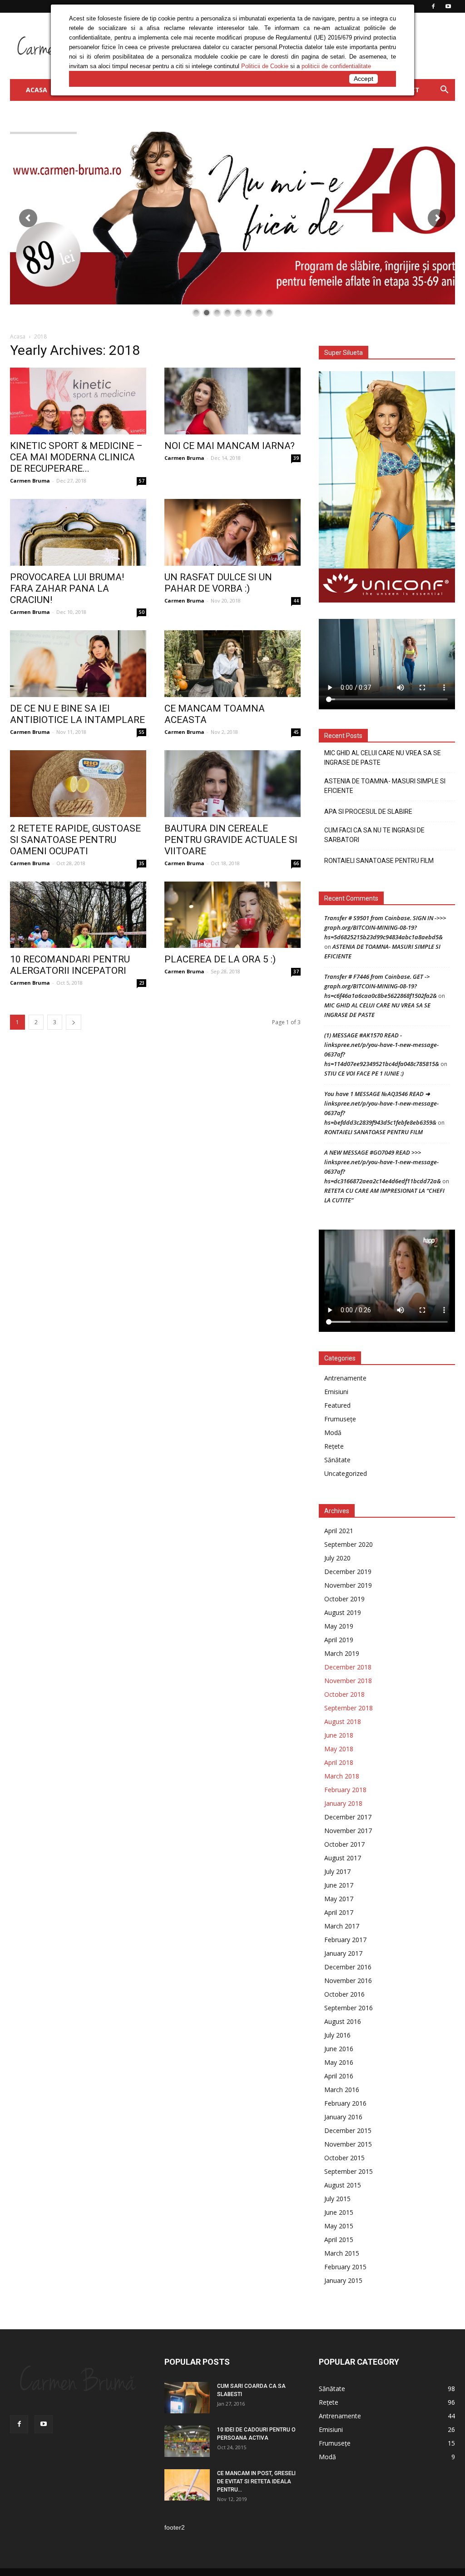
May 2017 (339, 1899)
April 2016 (339, 2076)
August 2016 (343, 2021)
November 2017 (348, 1831)
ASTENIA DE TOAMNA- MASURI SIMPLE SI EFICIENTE (385, 786)
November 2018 (348, 1681)
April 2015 (339, 2240)
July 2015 (337, 2199)
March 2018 (342, 1776)
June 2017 (339, 1885)
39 (296, 458)
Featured (337, 1405)
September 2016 (349, 2008)
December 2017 (348, 1817)
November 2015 (348, 2144)
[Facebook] (19, 2424)
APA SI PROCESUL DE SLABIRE (368, 812)
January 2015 (343, 2280)
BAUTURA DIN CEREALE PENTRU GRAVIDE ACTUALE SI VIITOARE (231, 840)
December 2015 (348, 2130)
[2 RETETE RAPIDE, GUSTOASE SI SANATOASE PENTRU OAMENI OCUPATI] (78, 784)
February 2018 (345, 1790)
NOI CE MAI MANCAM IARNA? (230, 446)
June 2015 (339, 2212)
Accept (364, 79)
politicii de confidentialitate (336, 66)
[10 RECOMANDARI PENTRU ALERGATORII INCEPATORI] (78, 915)
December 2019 (348, 1572)
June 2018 (339, 1735)
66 (296, 863)
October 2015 (344, 2158)
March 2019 (342, 1653)
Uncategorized (346, 1473)
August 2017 (343, 1858)
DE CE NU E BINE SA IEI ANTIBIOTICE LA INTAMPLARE (77, 714)
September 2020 (349, 1544)
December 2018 (348, 1667)
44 (296, 601)
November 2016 (348, 1981)
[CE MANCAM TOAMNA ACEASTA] (232, 664)
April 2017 (339, 1912)
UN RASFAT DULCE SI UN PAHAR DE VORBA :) (218, 583)
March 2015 (342, 2253)
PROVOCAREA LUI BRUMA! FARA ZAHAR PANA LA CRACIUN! (67, 588)
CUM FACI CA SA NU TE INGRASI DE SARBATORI (374, 835)
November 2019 (348, 1585)
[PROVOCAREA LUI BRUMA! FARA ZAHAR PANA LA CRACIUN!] (78, 532)
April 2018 (339, 1762)
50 (142, 612)
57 (142, 481)
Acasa (18, 336)
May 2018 (339, 1749)
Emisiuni (336, 1392)
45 (296, 732)
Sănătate (337, 1460)
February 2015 (345, 2267)
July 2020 (337, 1558)
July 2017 (337, 1871)
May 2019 (339, 1626)
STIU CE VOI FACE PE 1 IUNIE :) (364, 1073)
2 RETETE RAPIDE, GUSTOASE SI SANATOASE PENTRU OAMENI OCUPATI (75, 840)
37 (296, 972)
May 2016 (339, 2062)
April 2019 (339, 1640)
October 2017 (344, 1844)
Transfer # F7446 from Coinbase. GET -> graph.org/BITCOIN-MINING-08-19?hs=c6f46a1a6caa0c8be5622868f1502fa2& (381, 986)
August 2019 (343, 1612)
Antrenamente (345, 1378)
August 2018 (343, 1721)
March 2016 (342, 2090)
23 (142, 983)
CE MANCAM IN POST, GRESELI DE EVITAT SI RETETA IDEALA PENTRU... (256, 2481)
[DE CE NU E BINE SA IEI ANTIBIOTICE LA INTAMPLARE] (78, 664)
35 (142, 863)
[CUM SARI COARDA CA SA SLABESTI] (187, 2398)
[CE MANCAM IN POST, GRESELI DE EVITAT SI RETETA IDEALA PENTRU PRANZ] (187, 2485)
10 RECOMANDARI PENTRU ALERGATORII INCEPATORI (70, 965)
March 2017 (342, 1926)
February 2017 (345, 1940)
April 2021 (339, 1531)
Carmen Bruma (30, 481)
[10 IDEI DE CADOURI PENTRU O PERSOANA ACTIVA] (187, 2441)
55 (142, 732)
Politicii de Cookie (265, 66)
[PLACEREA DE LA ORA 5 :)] (232, 915)
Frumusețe (340, 1419)
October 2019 (344, 1599)
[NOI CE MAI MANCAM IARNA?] (232, 401)
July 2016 (337, 2035)
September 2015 (349, 2171)
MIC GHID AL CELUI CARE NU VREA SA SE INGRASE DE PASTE (383, 758)
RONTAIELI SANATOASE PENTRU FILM (379, 861)
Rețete (334, 1446)
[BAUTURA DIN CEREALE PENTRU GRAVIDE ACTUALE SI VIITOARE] (232, 784)
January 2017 (343, 1953)
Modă (333, 1432)
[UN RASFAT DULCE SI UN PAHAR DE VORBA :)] (232, 532)
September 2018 (349, 1708)
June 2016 (339, 2049)
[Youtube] (44, 2424)
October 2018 (344, 1694)
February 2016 (345, 2103)
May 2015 (339, 2226)
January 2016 (343, 2117)
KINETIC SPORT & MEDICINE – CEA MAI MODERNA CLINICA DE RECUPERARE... (76, 457)
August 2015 (343, 2185)
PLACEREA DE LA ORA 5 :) (220, 959)
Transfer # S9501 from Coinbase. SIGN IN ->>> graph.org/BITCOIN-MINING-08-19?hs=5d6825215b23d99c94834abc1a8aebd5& (385, 927)
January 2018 (343, 1803)
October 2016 (344, 1994)
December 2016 (348, 1967)
